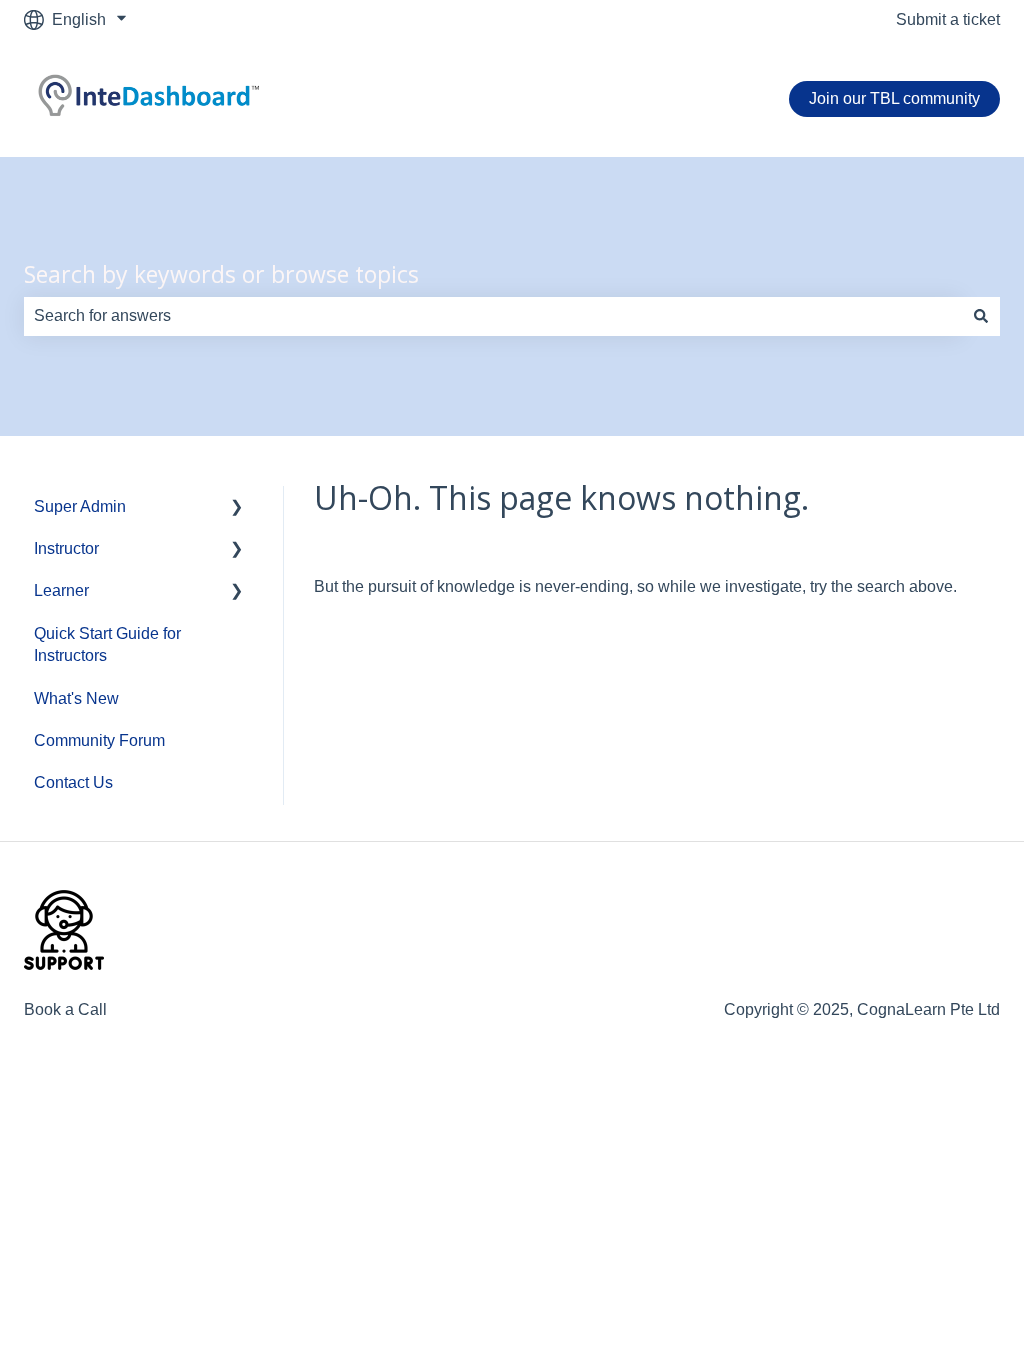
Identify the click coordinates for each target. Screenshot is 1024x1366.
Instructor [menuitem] (66, 548)
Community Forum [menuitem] (99, 740)
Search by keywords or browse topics (221, 274)
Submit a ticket (948, 19)
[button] (237, 508)
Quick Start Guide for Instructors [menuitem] (107, 644)
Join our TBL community (894, 98)
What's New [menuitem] (76, 698)
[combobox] (493, 316)
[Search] (981, 316)
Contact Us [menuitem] (73, 782)
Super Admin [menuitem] (80, 506)
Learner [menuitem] (61, 590)
